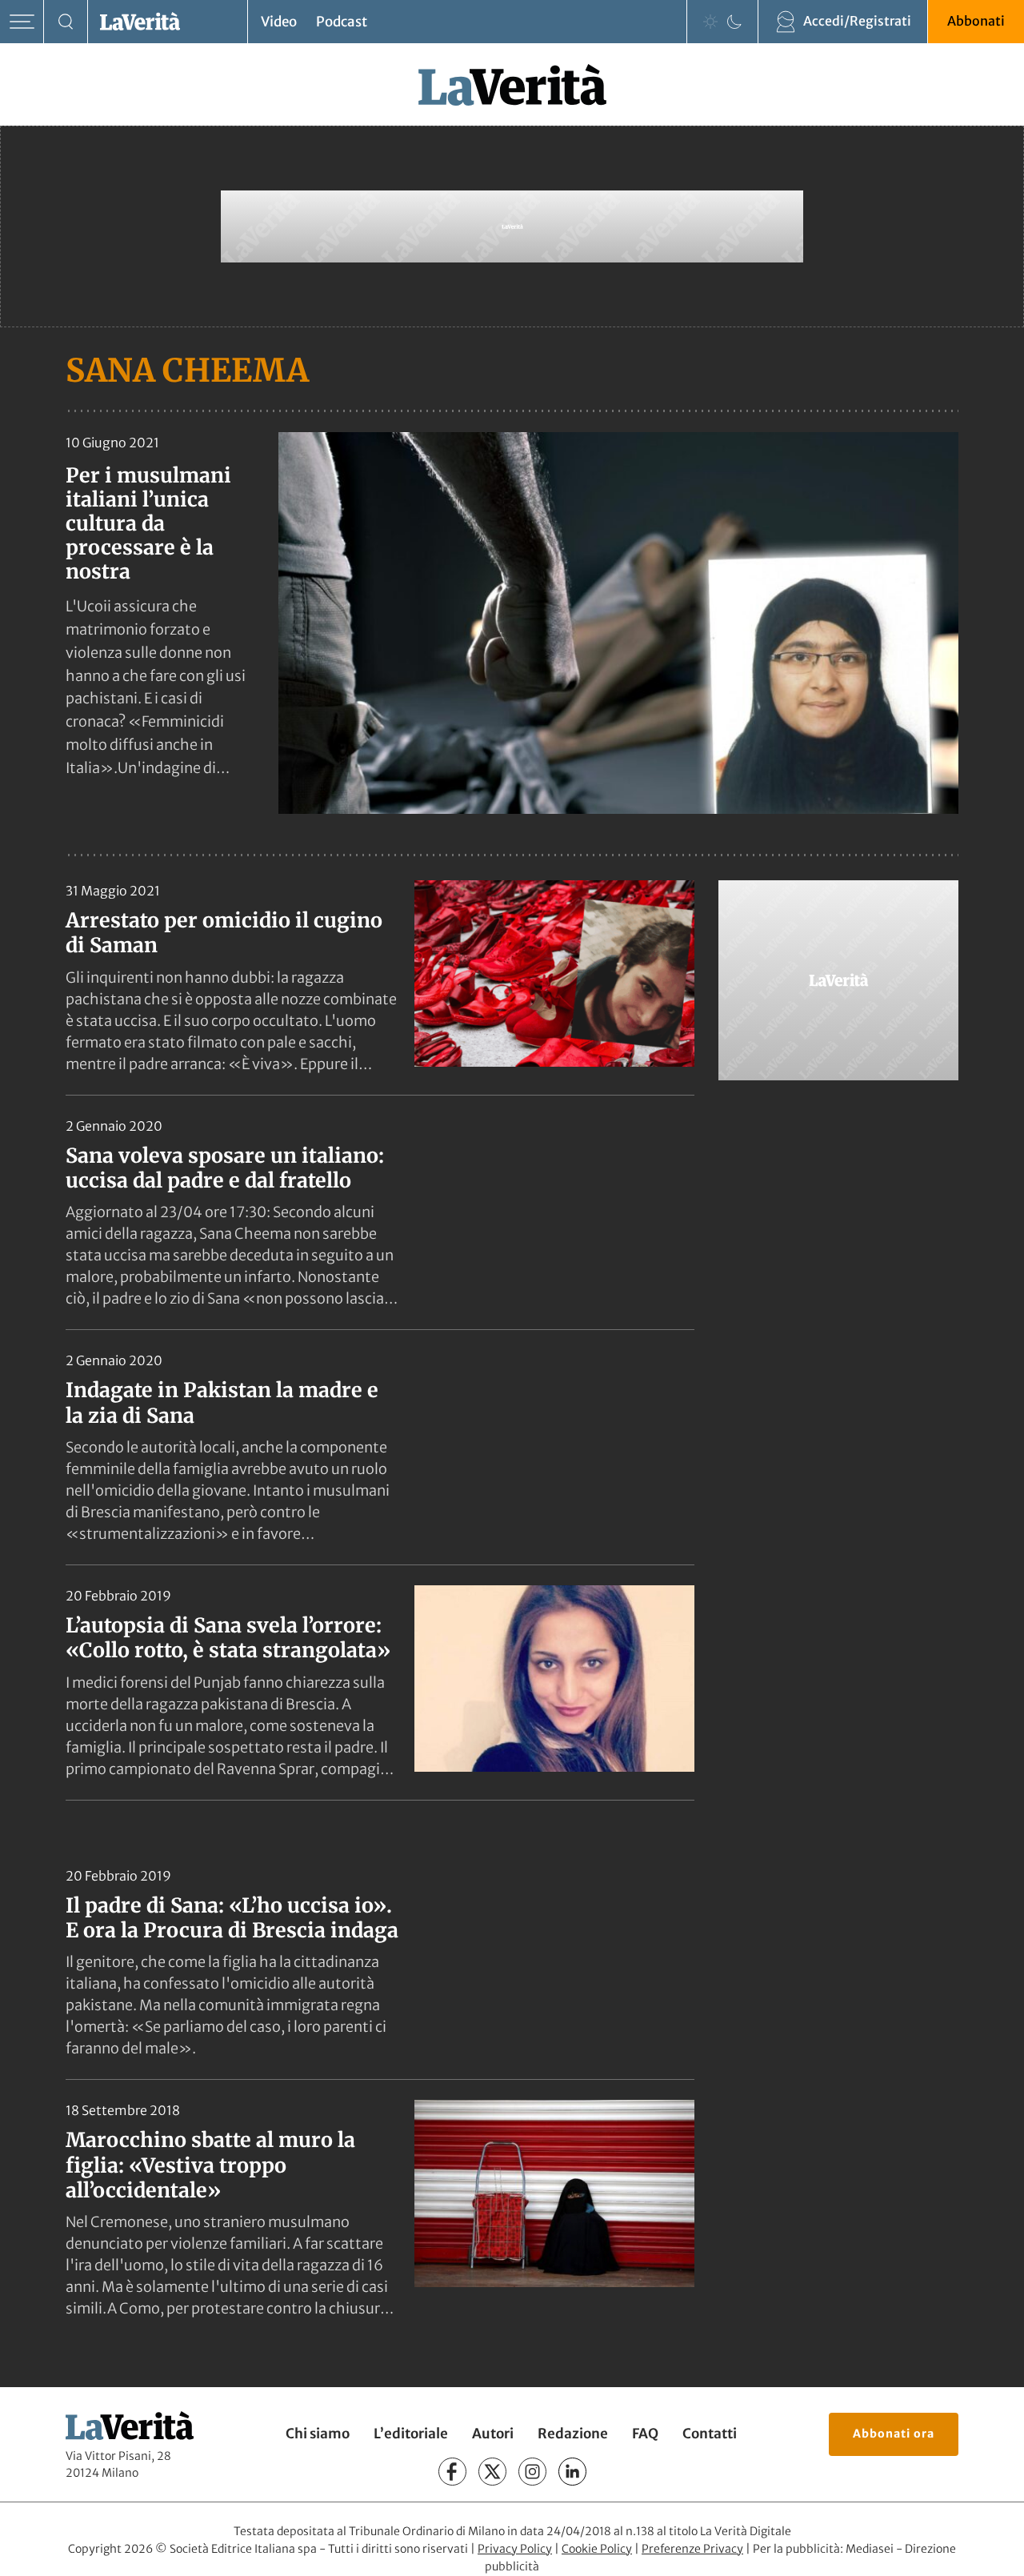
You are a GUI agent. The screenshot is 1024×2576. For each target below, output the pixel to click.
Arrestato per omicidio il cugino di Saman (224, 933)
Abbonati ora (894, 2434)
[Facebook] (452, 2472)
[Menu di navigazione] (22, 22)
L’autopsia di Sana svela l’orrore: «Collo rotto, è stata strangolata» (228, 1638)
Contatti (710, 2434)
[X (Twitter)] (492, 2472)
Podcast (342, 22)
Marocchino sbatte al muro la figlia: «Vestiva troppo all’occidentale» (210, 2165)
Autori (493, 2434)
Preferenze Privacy (692, 2549)
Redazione (573, 2434)
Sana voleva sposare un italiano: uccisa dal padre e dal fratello (225, 1168)
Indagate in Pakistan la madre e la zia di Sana (222, 1402)
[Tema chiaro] (710, 22)
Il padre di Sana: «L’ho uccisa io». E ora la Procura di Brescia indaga (232, 1918)
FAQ (645, 2434)
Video (279, 22)
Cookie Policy (597, 2549)
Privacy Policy (515, 2549)
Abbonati (976, 21)
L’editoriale (411, 2434)
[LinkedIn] (572, 2472)
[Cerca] (66, 22)
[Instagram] (532, 2472)
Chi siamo (318, 2434)
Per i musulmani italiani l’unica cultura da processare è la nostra (148, 523)
